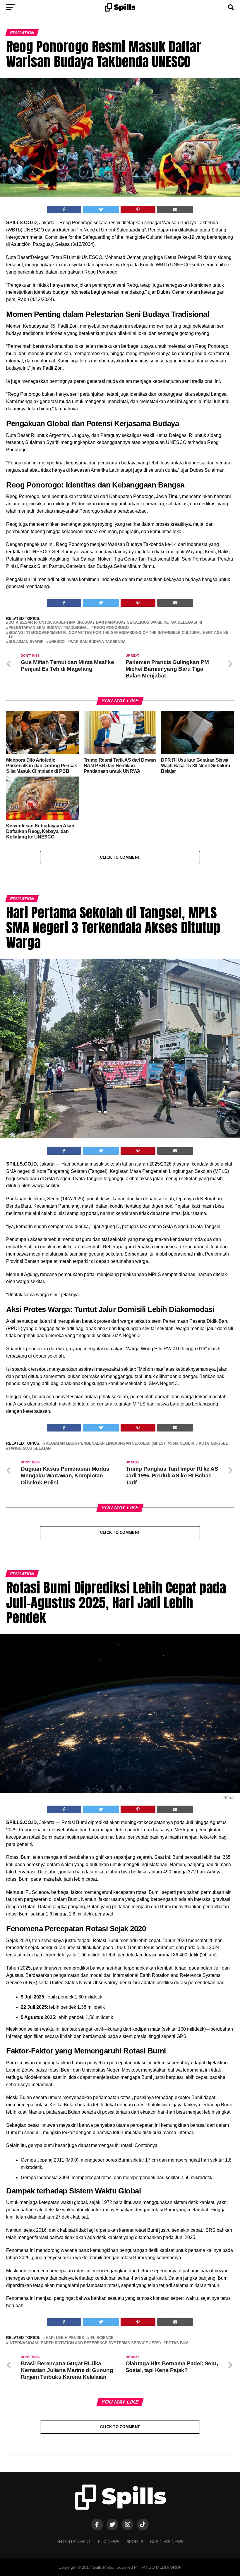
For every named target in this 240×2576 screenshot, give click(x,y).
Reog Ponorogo (111, 628)
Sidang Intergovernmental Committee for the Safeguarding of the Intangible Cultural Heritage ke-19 (119, 635)
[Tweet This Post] (101, 210)
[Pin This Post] (138, 210)
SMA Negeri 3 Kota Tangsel (199, 1444)
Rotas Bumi (178, 2343)
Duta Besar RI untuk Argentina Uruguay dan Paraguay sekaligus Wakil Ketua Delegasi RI (105, 623)
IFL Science (102, 2338)
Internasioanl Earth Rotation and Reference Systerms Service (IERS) (85, 2343)
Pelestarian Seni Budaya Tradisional (49, 628)
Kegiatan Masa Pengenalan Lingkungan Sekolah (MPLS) (105, 1444)
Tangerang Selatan (30, 1449)
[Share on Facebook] (64, 210)
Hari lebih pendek (65, 2338)
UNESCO (57, 642)
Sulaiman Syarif (26, 642)
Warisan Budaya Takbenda (98, 642)
